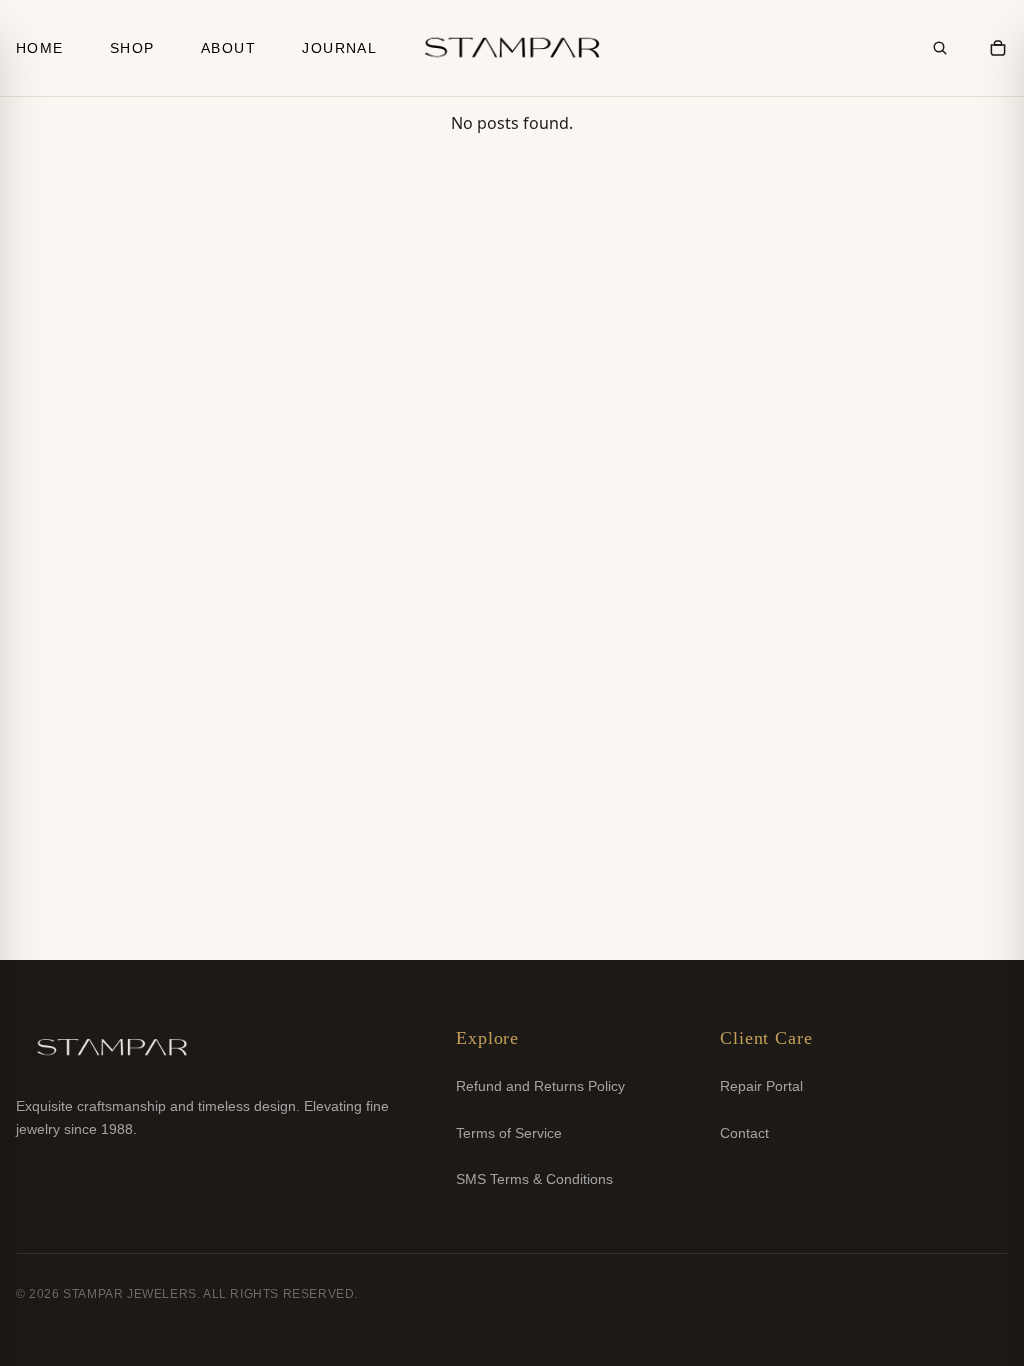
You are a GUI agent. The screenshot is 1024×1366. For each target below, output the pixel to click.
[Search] (940, 48)
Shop (132, 48)
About (228, 48)
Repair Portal (761, 1086)
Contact (744, 1133)
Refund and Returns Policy (540, 1086)
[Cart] (998, 48)
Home (40, 48)
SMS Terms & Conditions (534, 1179)
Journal (339, 48)
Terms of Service (509, 1133)
